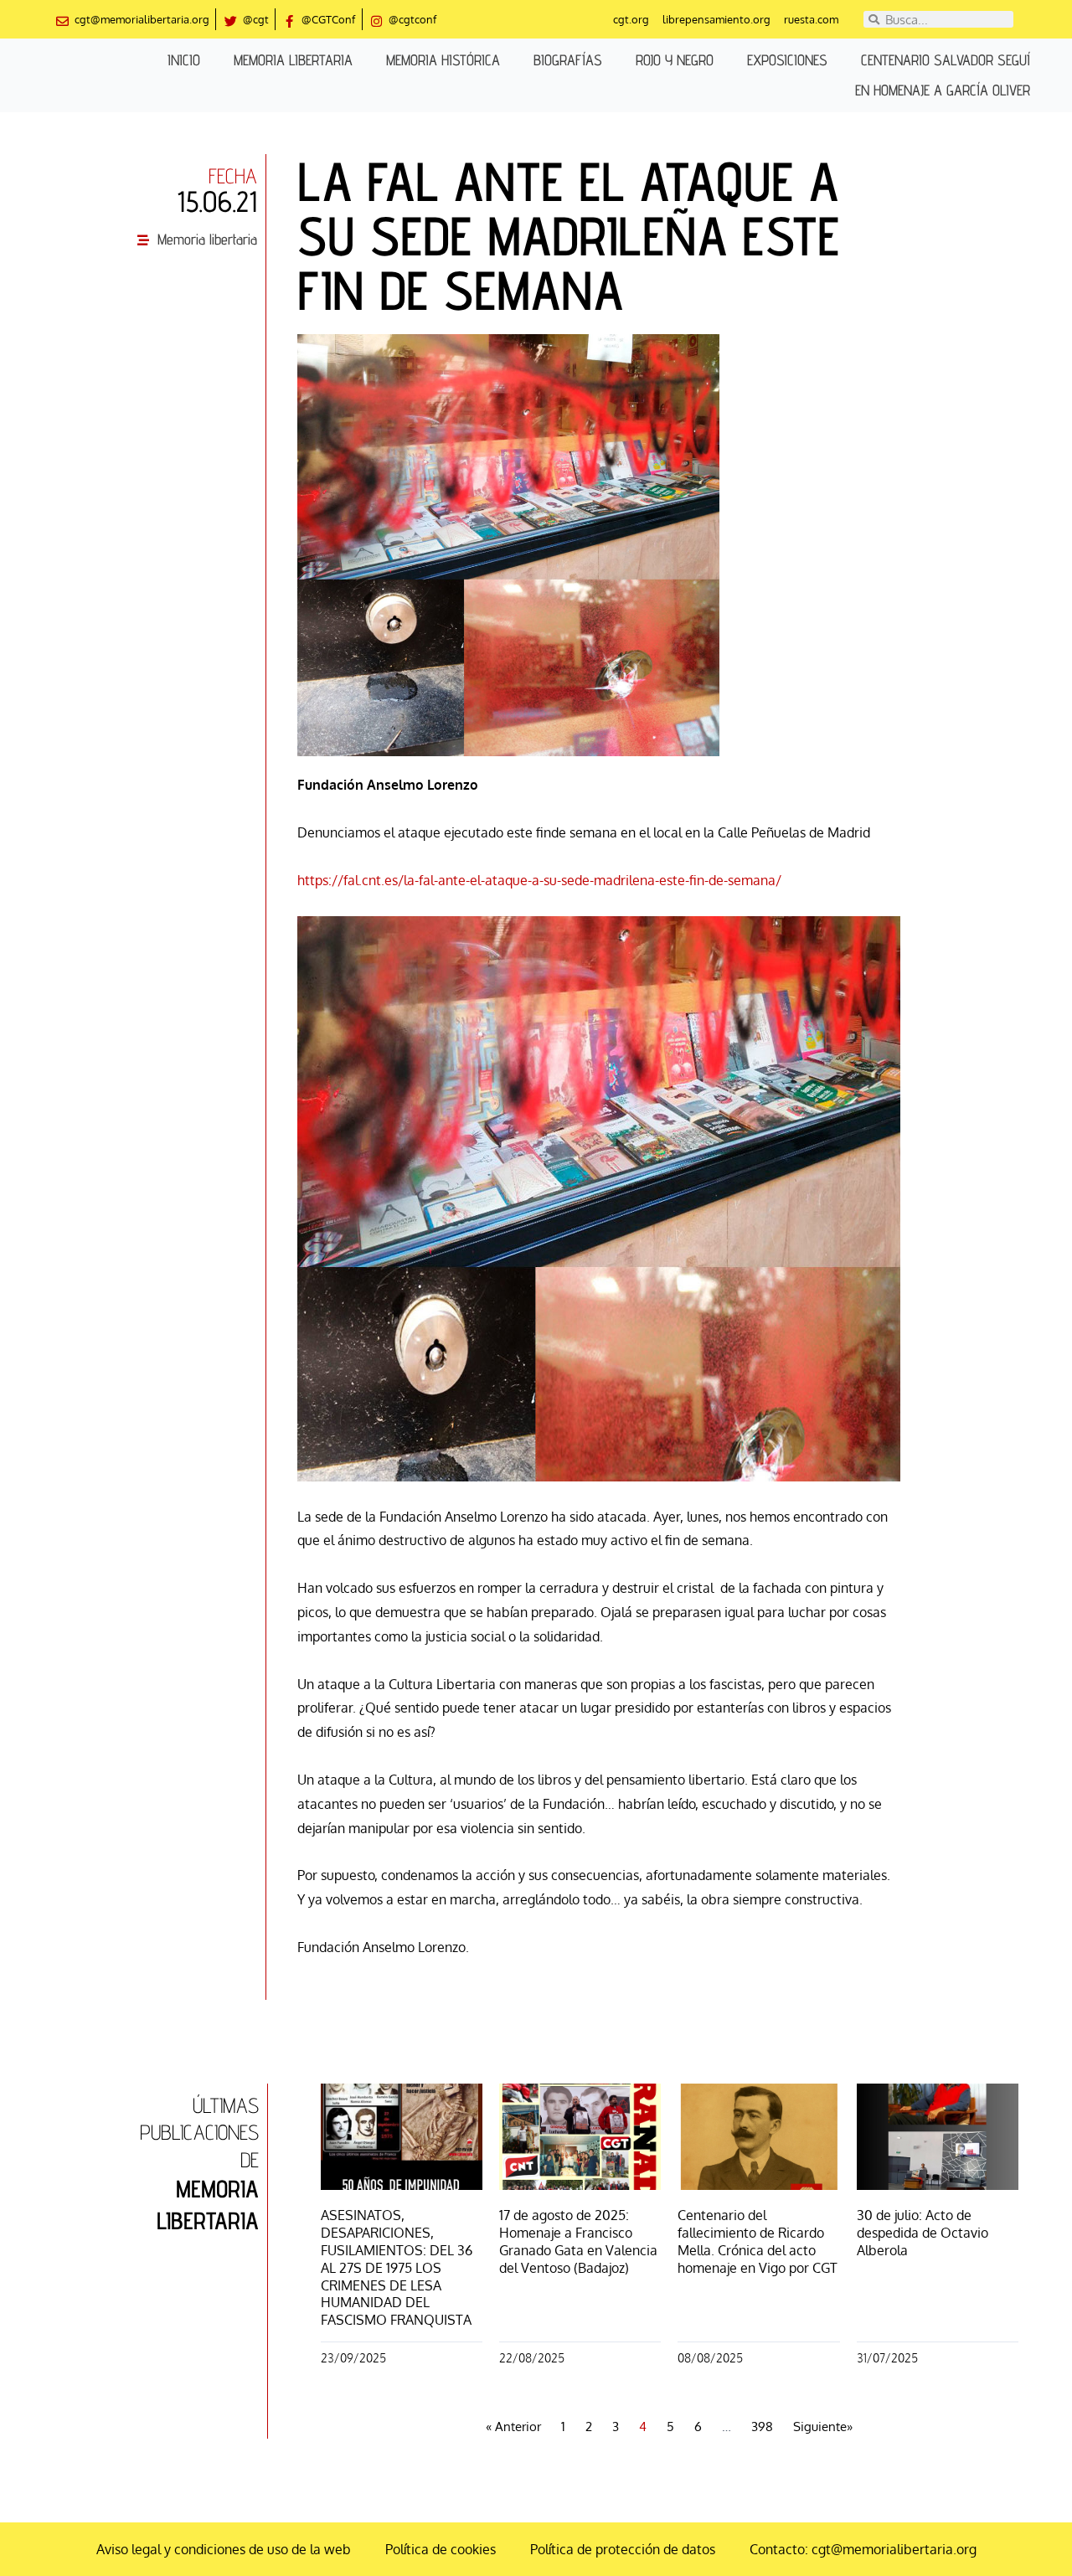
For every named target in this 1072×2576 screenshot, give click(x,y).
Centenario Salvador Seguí (946, 60)
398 (762, 2427)
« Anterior (513, 2427)
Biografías (568, 60)
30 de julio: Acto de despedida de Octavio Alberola (923, 2233)
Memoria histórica (443, 60)
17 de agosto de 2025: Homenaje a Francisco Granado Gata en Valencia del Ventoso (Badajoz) (578, 2241)
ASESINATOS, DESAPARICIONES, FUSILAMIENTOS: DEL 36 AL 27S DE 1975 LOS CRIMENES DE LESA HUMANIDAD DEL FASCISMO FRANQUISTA (397, 2267)
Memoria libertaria (293, 60)
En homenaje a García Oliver (943, 90)
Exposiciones (787, 60)
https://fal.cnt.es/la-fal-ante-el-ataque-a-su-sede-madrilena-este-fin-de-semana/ (539, 880)
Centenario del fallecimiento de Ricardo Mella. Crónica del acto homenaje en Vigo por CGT (758, 2241)
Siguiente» (823, 2427)
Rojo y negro (675, 60)
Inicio (184, 60)
